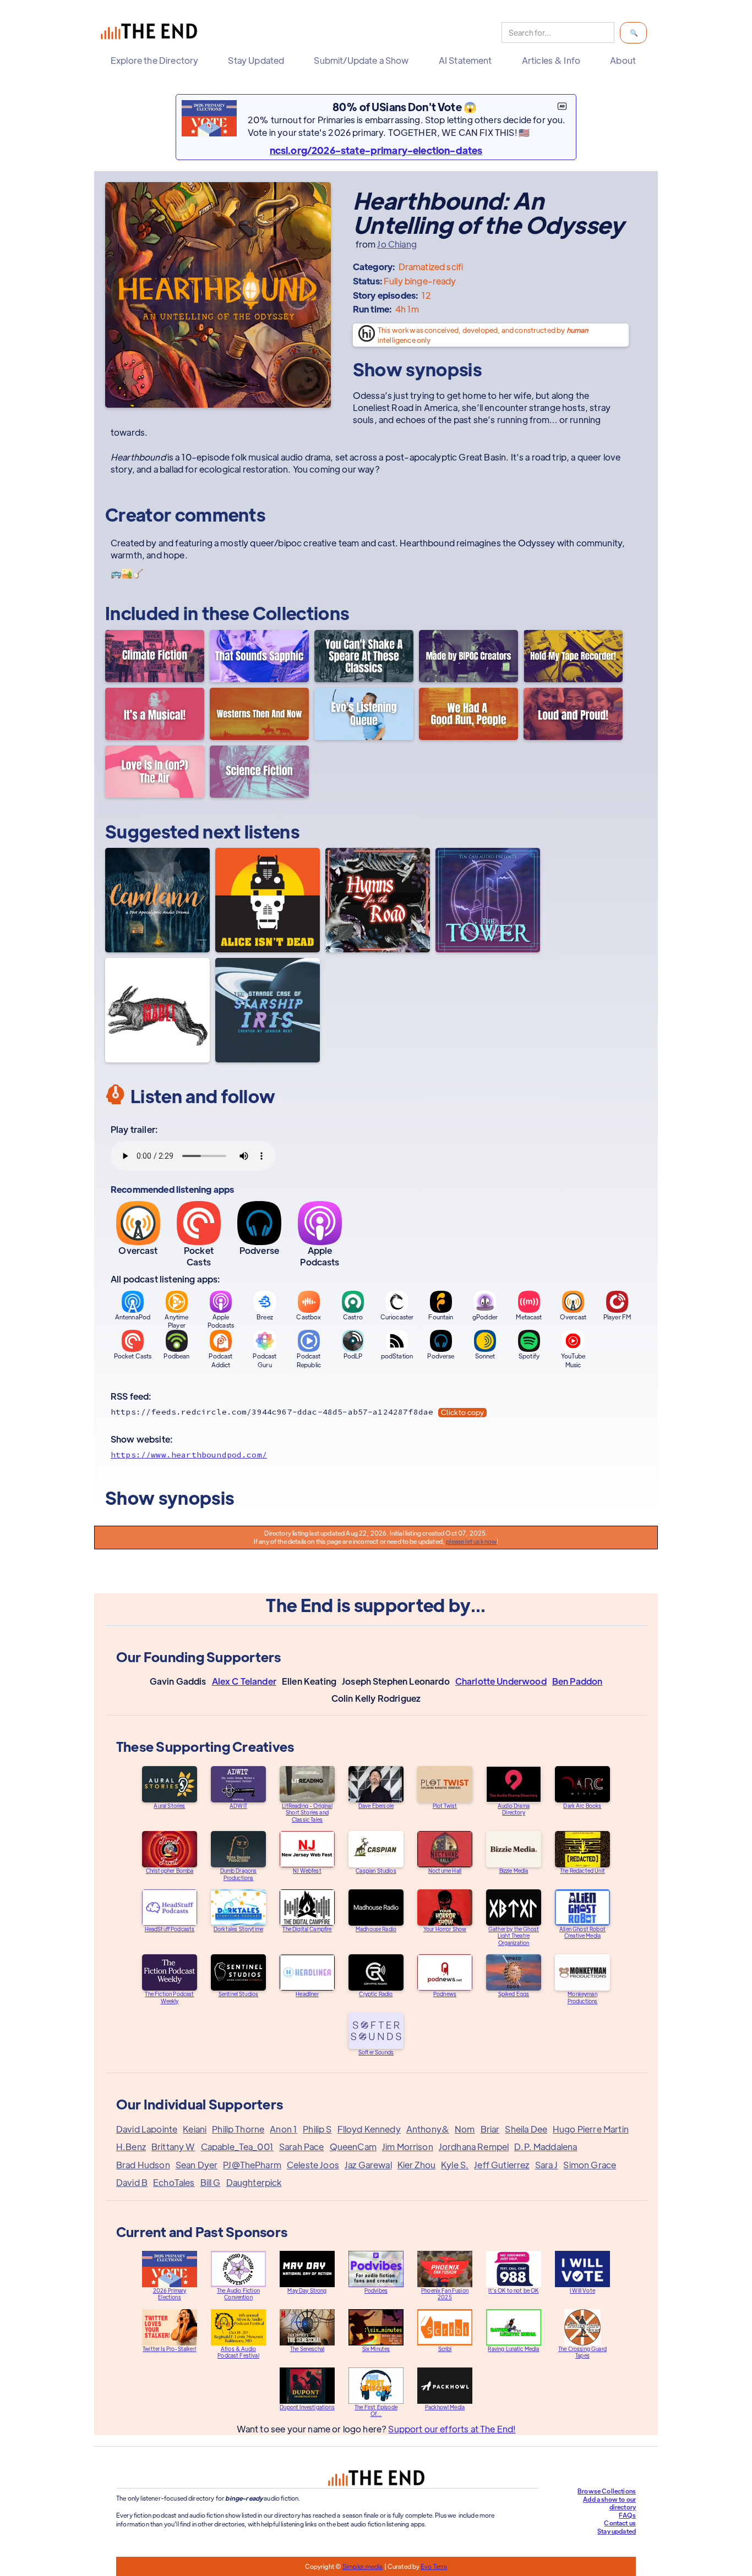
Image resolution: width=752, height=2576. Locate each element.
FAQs (627, 2515)
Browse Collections (607, 2491)
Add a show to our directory (609, 2503)
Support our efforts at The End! (452, 2429)
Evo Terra (434, 2566)
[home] (151, 33)
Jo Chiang (397, 244)
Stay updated (617, 2531)
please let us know (471, 1541)
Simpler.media (363, 2566)
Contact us (620, 2523)
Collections (301, 613)
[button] (157, 61)
